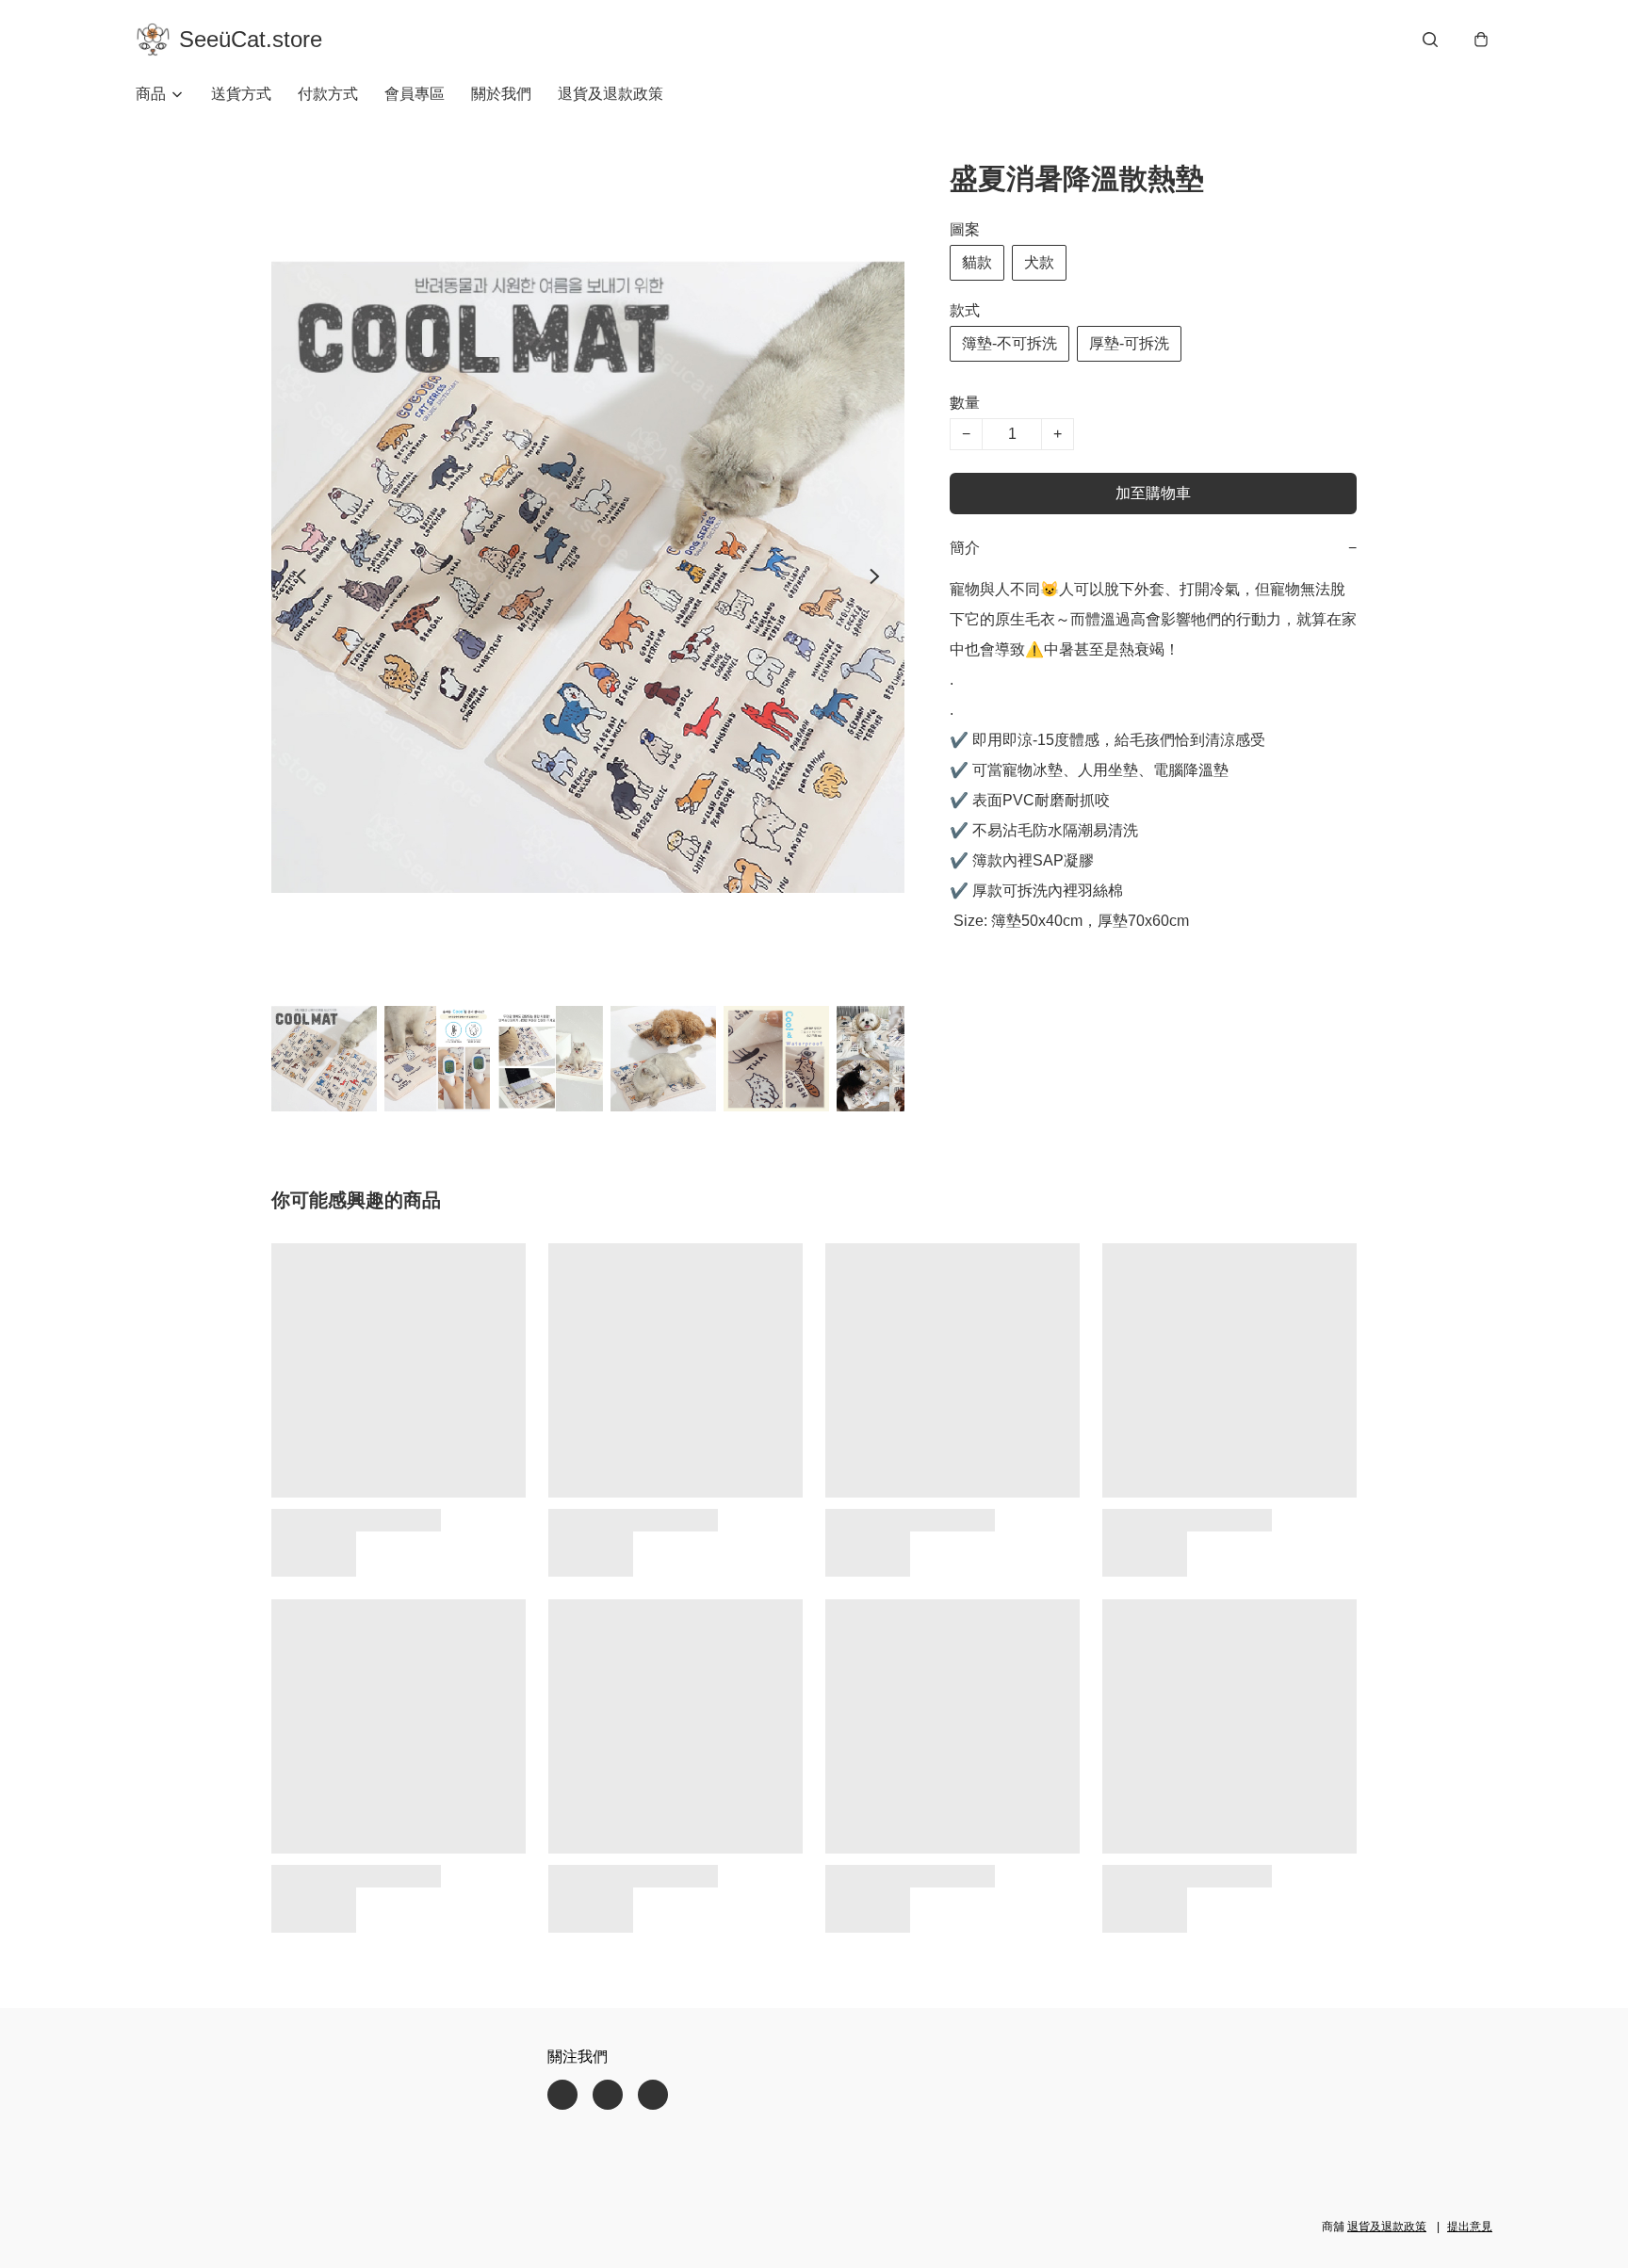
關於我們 (501, 94)
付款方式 (328, 94)
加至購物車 (1153, 493)
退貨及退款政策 (610, 94)
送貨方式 (241, 94)
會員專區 (415, 94)
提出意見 (1470, 2227)
